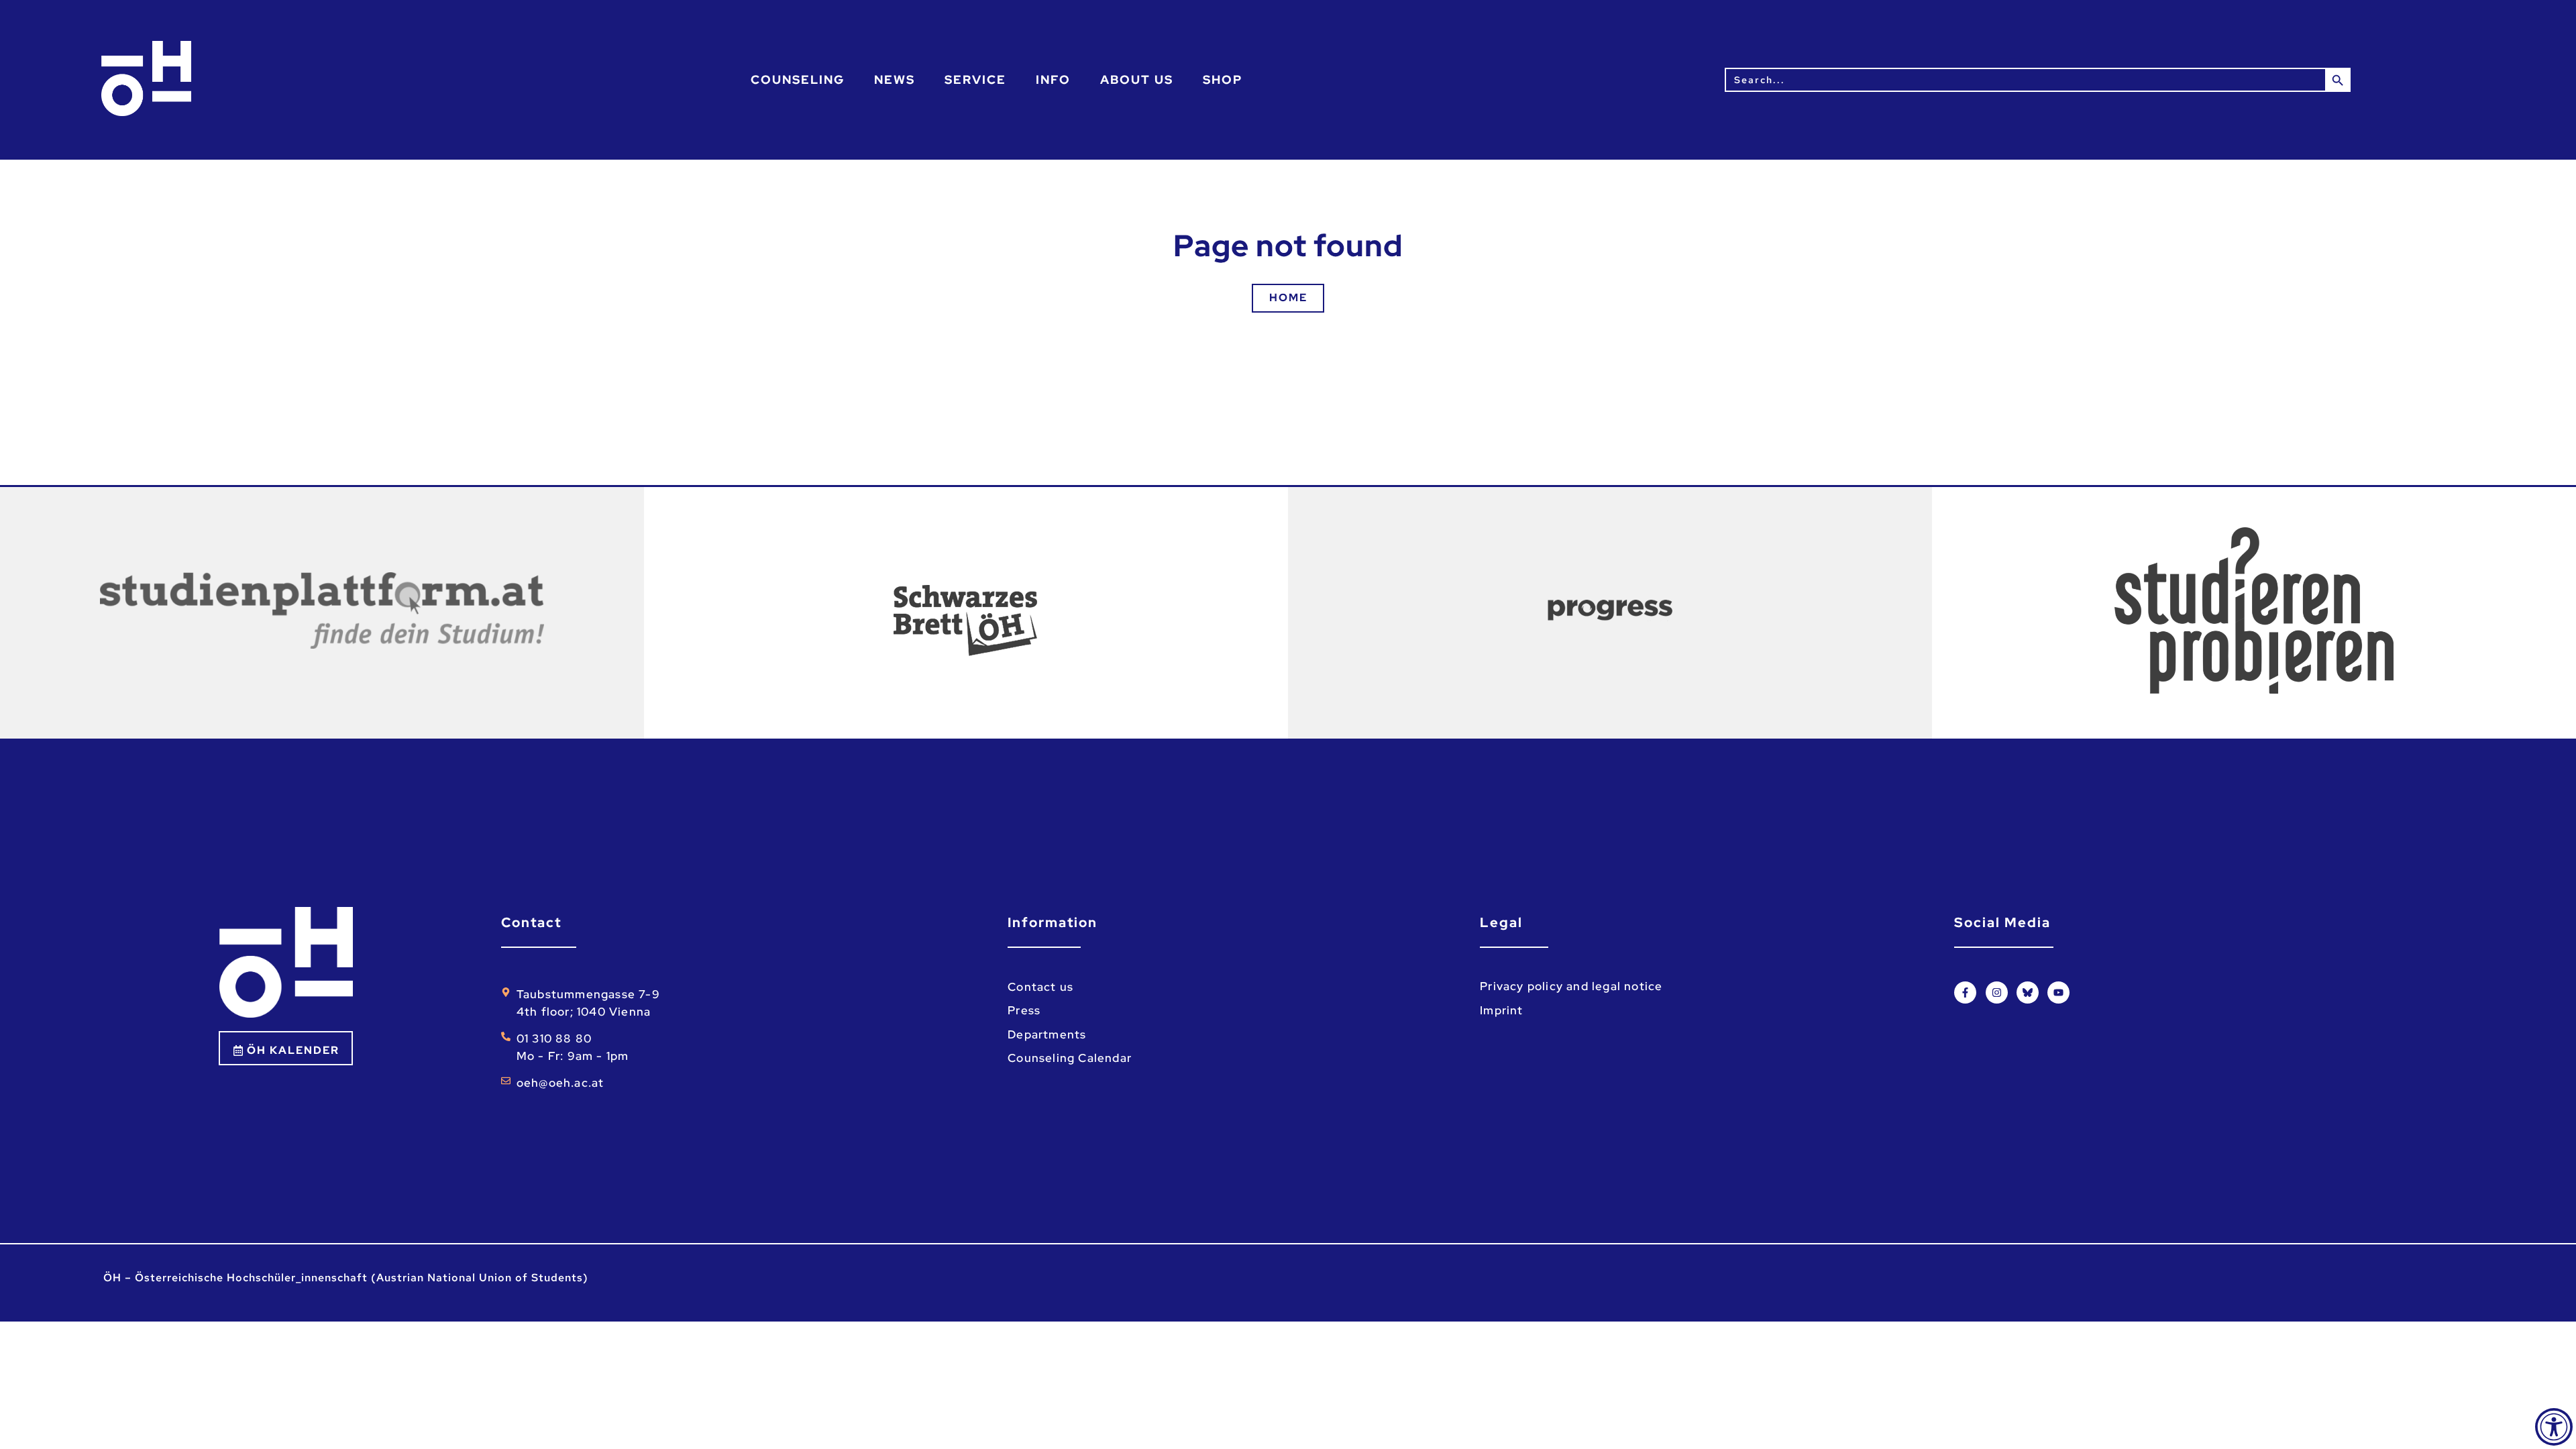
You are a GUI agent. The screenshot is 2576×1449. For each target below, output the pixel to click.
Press (1024, 1010)
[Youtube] (2058, 992)
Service (975, 79)
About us (1137, 79)
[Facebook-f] (1965, 992)
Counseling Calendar (1070, 1058)
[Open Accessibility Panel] (2554, 1427)
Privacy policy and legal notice (1571, 986)
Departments (1047, 1034)
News (895, 79)
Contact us (1040, 987)
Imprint (1501, 1010)
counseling (798, 79)
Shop (1223, 79)
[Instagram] (1997, 992)
